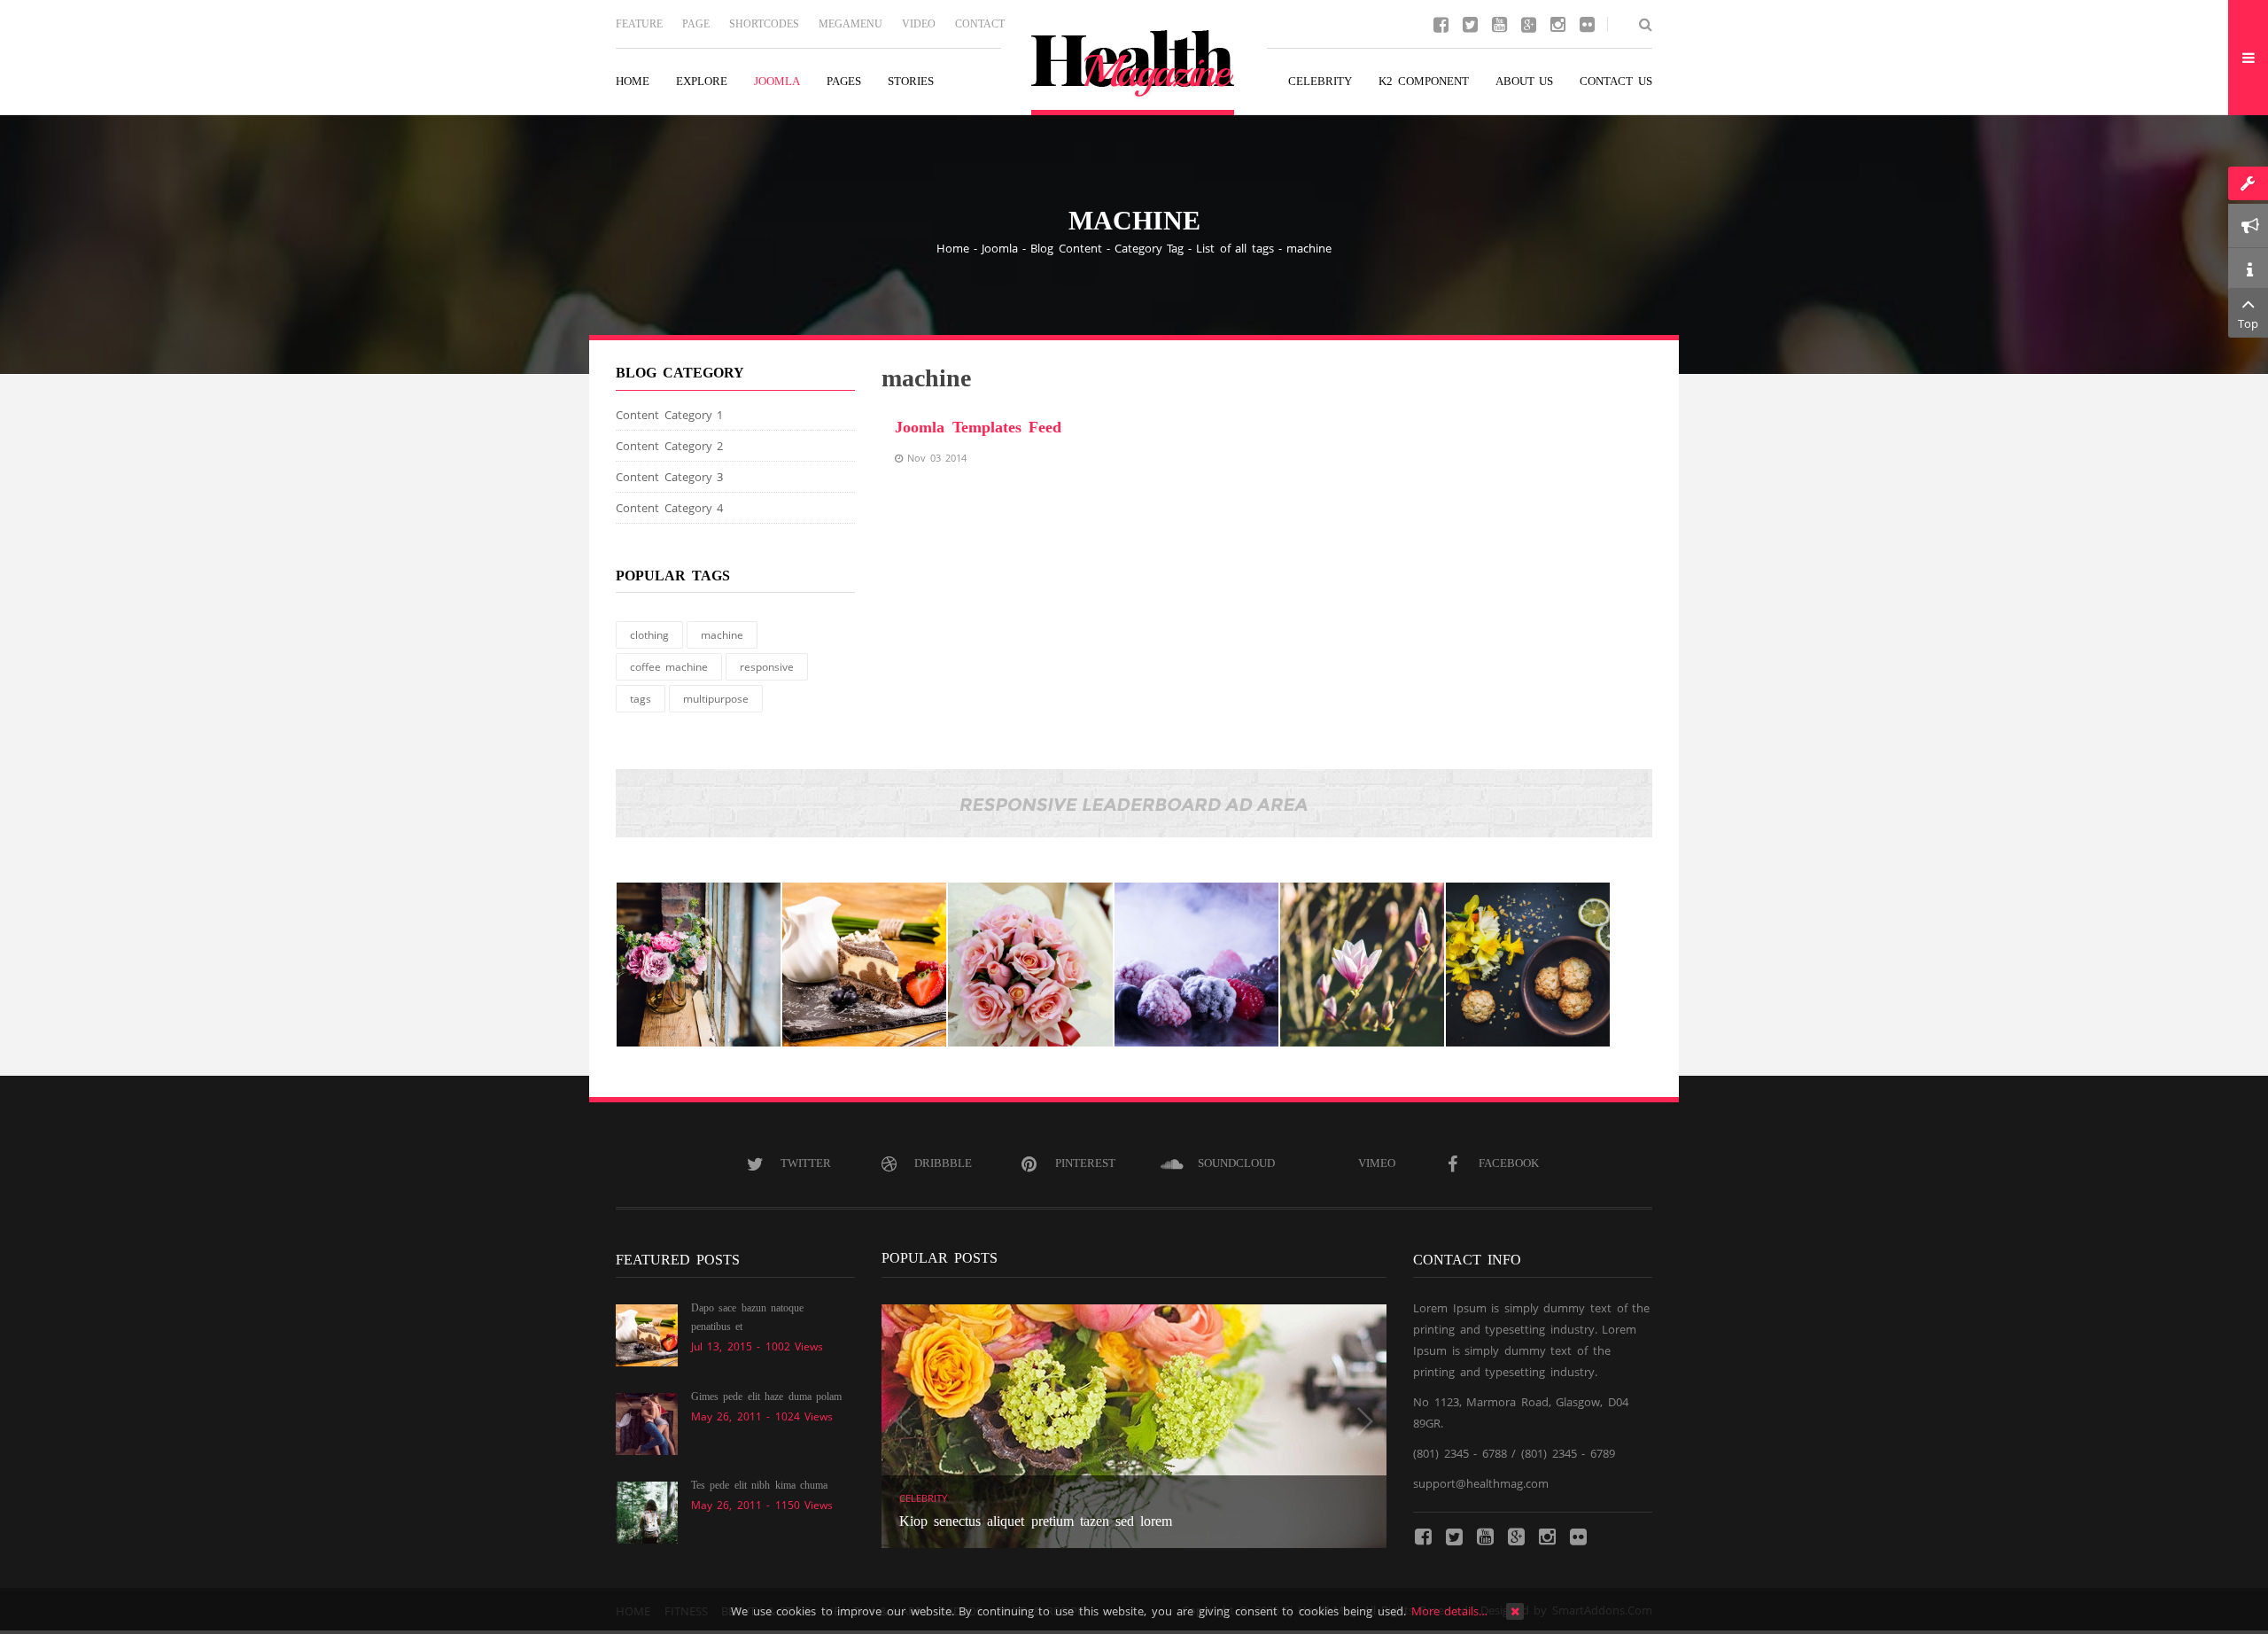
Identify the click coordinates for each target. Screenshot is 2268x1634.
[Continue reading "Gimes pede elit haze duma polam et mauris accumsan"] (647, 1422)
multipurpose (716, 699)
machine (722, 635)
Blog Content (1066, 248)
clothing (649, 635)
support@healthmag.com (1481, 1483)
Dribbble (943, 1163)
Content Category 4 (669, 508)
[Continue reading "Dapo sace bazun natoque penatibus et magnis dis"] (647, 1334)
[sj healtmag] (1134, 73)
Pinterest (1085, 1163)
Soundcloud (1236, 1163)
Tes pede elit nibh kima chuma (759, 1485)
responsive (767, 667)
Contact (980, 24)
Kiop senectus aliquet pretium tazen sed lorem (1036, 1521)
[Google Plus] (1528, 23)
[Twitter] (1470, 23)
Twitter (806, 1163)
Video (919, 24)
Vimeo (1377, 1163)
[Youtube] (1499, 23)
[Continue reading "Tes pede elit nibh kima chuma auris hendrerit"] (647, 1511)
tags (641, 699)
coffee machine (669, 667)
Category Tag (1150, 248)
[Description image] (699, 965)
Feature (639, 24)
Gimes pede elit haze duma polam (766, 1397)
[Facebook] (1441, 23)
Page (696, 24)
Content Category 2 (669, 446)
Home (953, 248)
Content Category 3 (669, 477)
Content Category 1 (669, 415)
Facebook (1509, 1163)
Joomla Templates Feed (978, 427)
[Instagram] (1557, 23)
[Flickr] (1587, 23)
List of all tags (1235, 248)
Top (2248, 323)
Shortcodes (764, 24)
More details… (1450, 1611)
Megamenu (850, 24)
